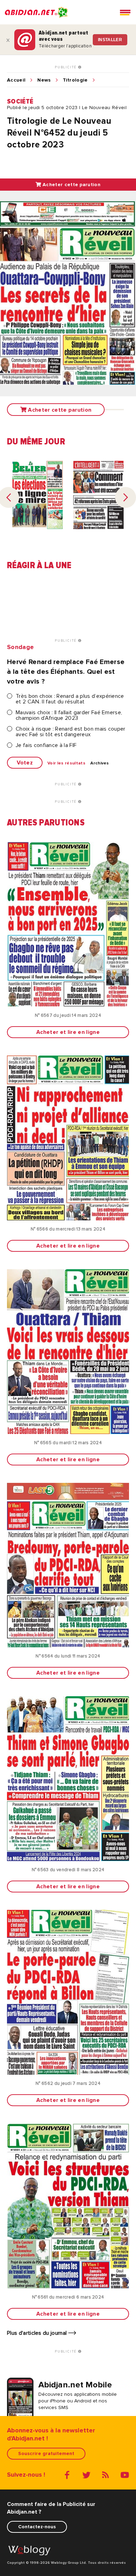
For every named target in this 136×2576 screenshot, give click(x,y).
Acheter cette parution (71, 185)
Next (126, 497)
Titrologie (75, 80)
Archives (100, 763)
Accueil (16, 80)
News (44, 80)
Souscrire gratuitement (46, 2453)
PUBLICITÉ (66, 67)
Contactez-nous (37, 2527)
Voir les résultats (66, 763)
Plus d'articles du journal (38, 2333)
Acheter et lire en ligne (68, 1032)
